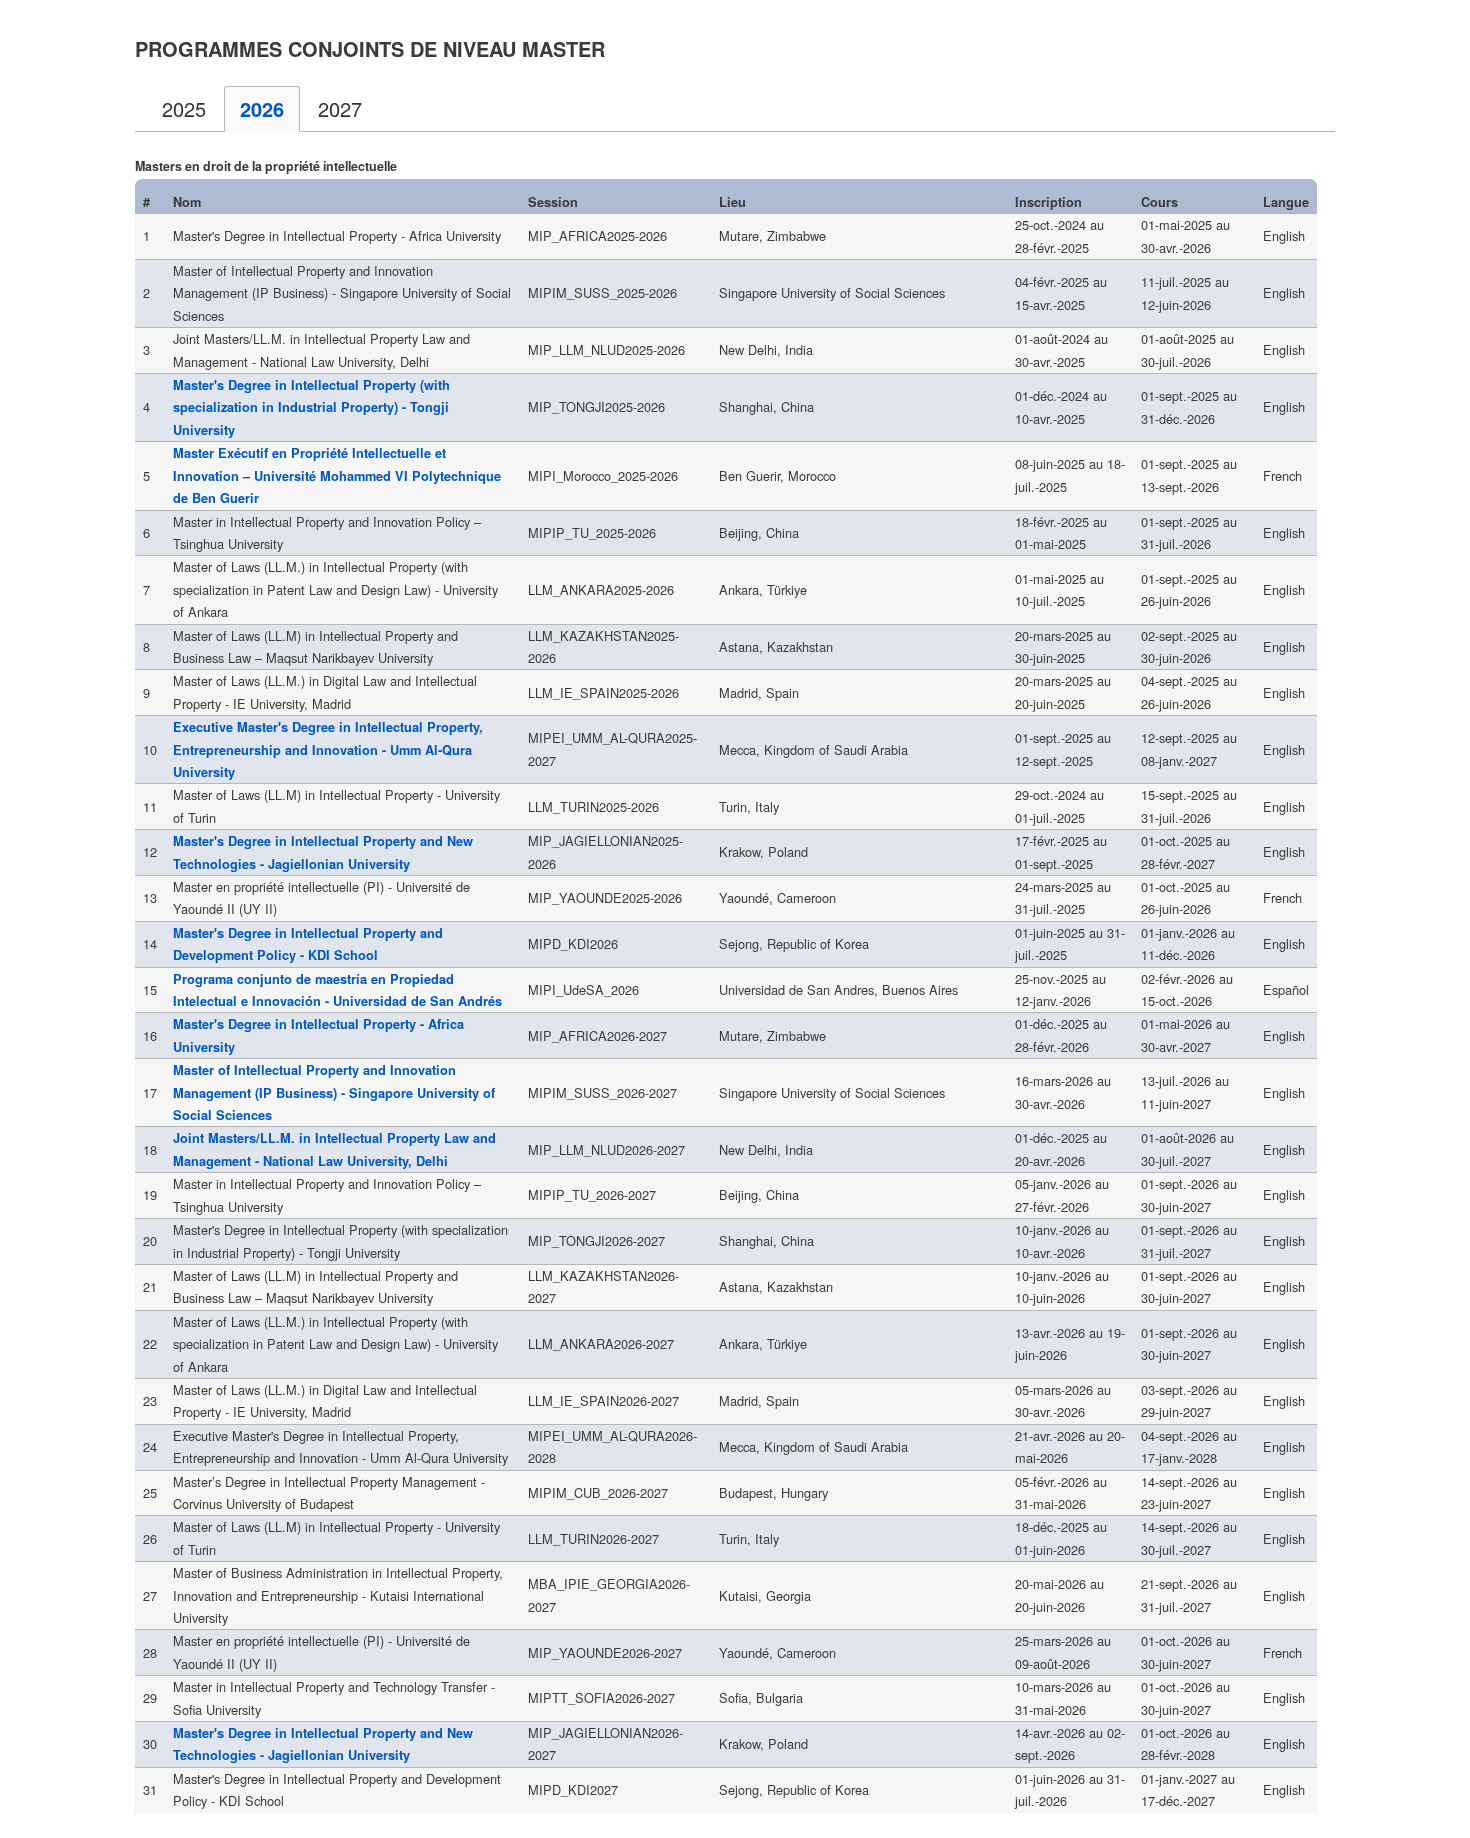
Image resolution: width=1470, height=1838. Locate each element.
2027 (340, 108)
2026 (262, 108)
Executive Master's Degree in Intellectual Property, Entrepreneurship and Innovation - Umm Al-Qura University (328, 749)
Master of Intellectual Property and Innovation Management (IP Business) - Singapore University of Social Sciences (334, 1092)
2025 (184, 108)
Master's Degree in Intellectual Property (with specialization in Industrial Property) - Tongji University (311, 407)
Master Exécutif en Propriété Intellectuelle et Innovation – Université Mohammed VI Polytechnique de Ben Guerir (337, 475)
